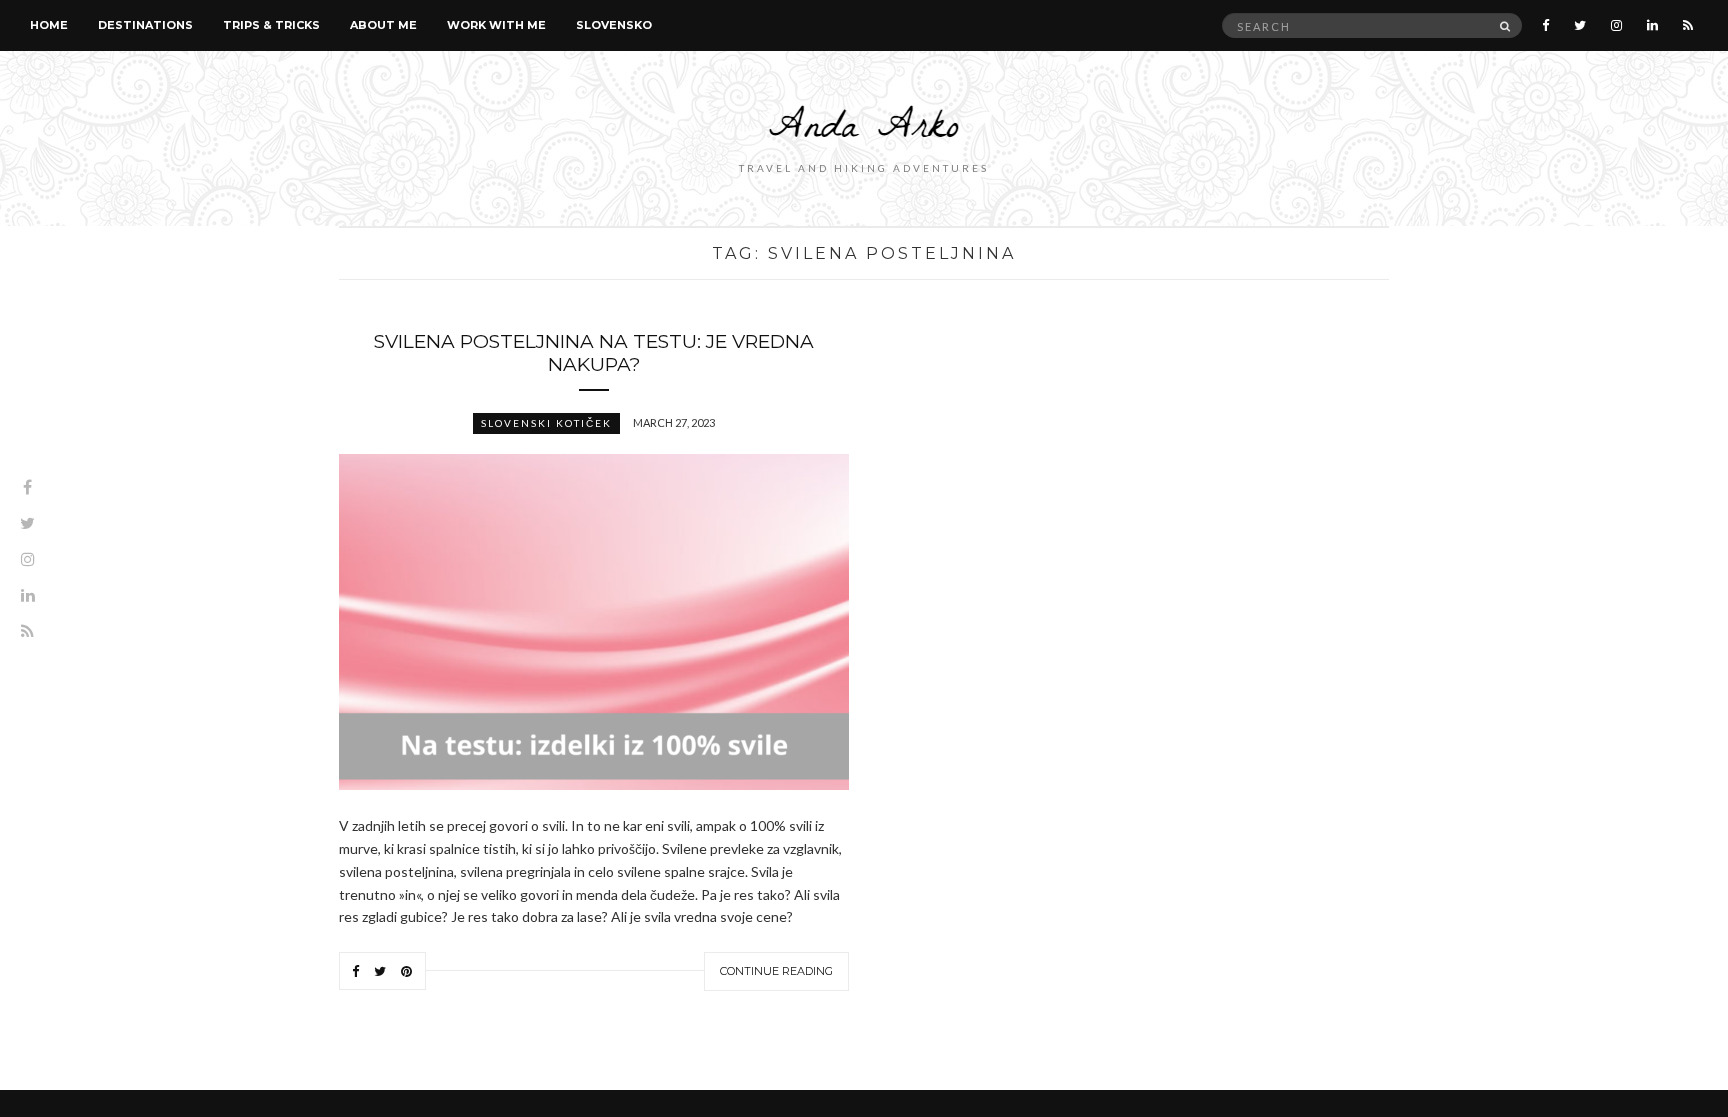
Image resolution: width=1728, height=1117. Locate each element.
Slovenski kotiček (546, 423)
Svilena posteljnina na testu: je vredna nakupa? (594, 353)
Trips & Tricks (271, 25)
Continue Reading (776, 971)
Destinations (145, 25)
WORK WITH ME (496, 25)
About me (383, 25)
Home (49, 25)
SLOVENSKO (614, 25)
